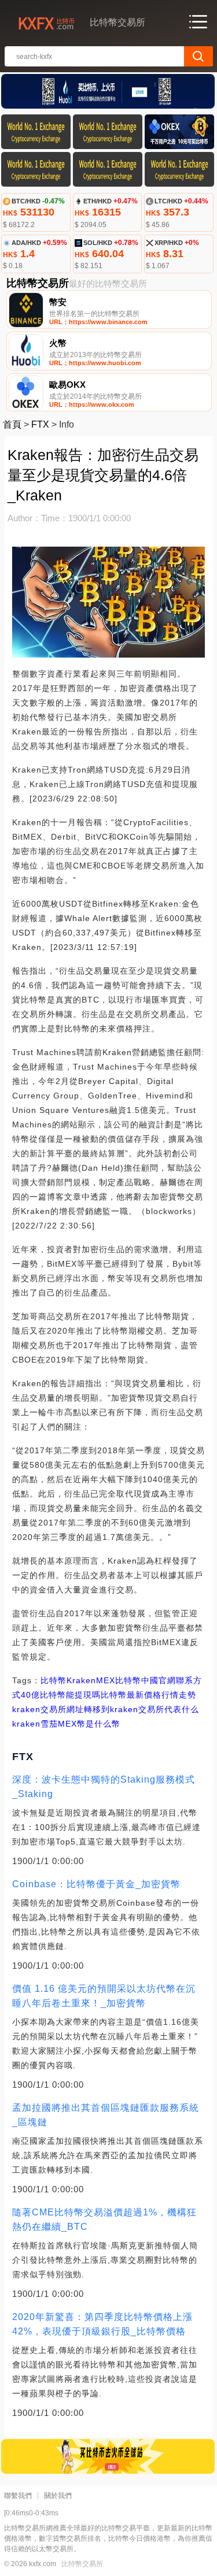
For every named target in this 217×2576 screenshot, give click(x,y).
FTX (40, 424)
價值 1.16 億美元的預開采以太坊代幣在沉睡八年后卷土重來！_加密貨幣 (104, 1996)
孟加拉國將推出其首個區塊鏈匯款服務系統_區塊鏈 (106, 2115)
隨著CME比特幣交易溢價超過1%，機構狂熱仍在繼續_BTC (104, 2219)
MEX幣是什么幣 (89, 1724)
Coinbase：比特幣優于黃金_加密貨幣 (96, 1884)
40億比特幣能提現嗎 (61, 1695)
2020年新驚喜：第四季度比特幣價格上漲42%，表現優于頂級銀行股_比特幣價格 (102, 2324)
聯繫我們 (18, 2496)
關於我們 (58, 2496)
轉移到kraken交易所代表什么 (141, 1709)
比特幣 (54, 1680)
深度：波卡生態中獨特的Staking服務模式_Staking (104, 1787)
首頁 (12, 424)
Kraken (81, 1680)
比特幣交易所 (82, 2564)
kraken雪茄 (35, 1724)
